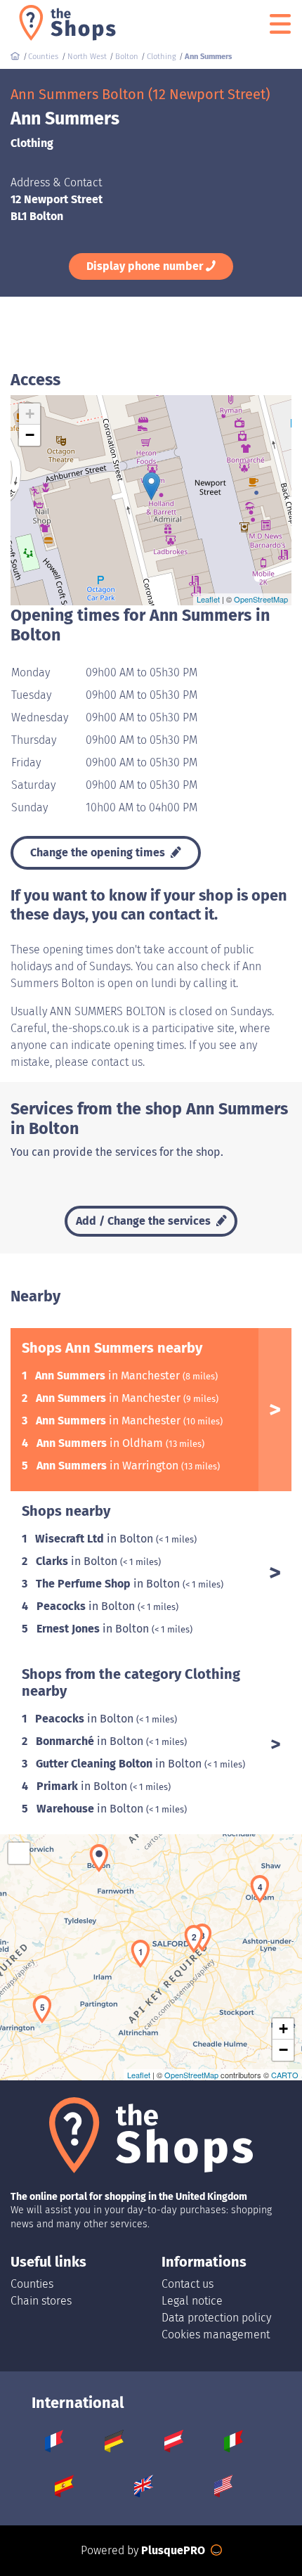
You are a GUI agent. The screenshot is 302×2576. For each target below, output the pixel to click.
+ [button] (30, 414)
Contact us (188, 2284)
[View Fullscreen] (19, 1853)
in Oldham (101, 1443)
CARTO (285, 2075)
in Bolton (96, 1539)
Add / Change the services (145, 1221)
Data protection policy (216, 2318)
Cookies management (216, 2334)
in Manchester (109, 1376)
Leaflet (208, 599)
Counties (32, 2284)
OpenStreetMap (261, 599)
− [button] (30, 435)
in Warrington (109, 1466)
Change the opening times (99, 852)
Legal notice (192, 2301)
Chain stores (41, 2301)
